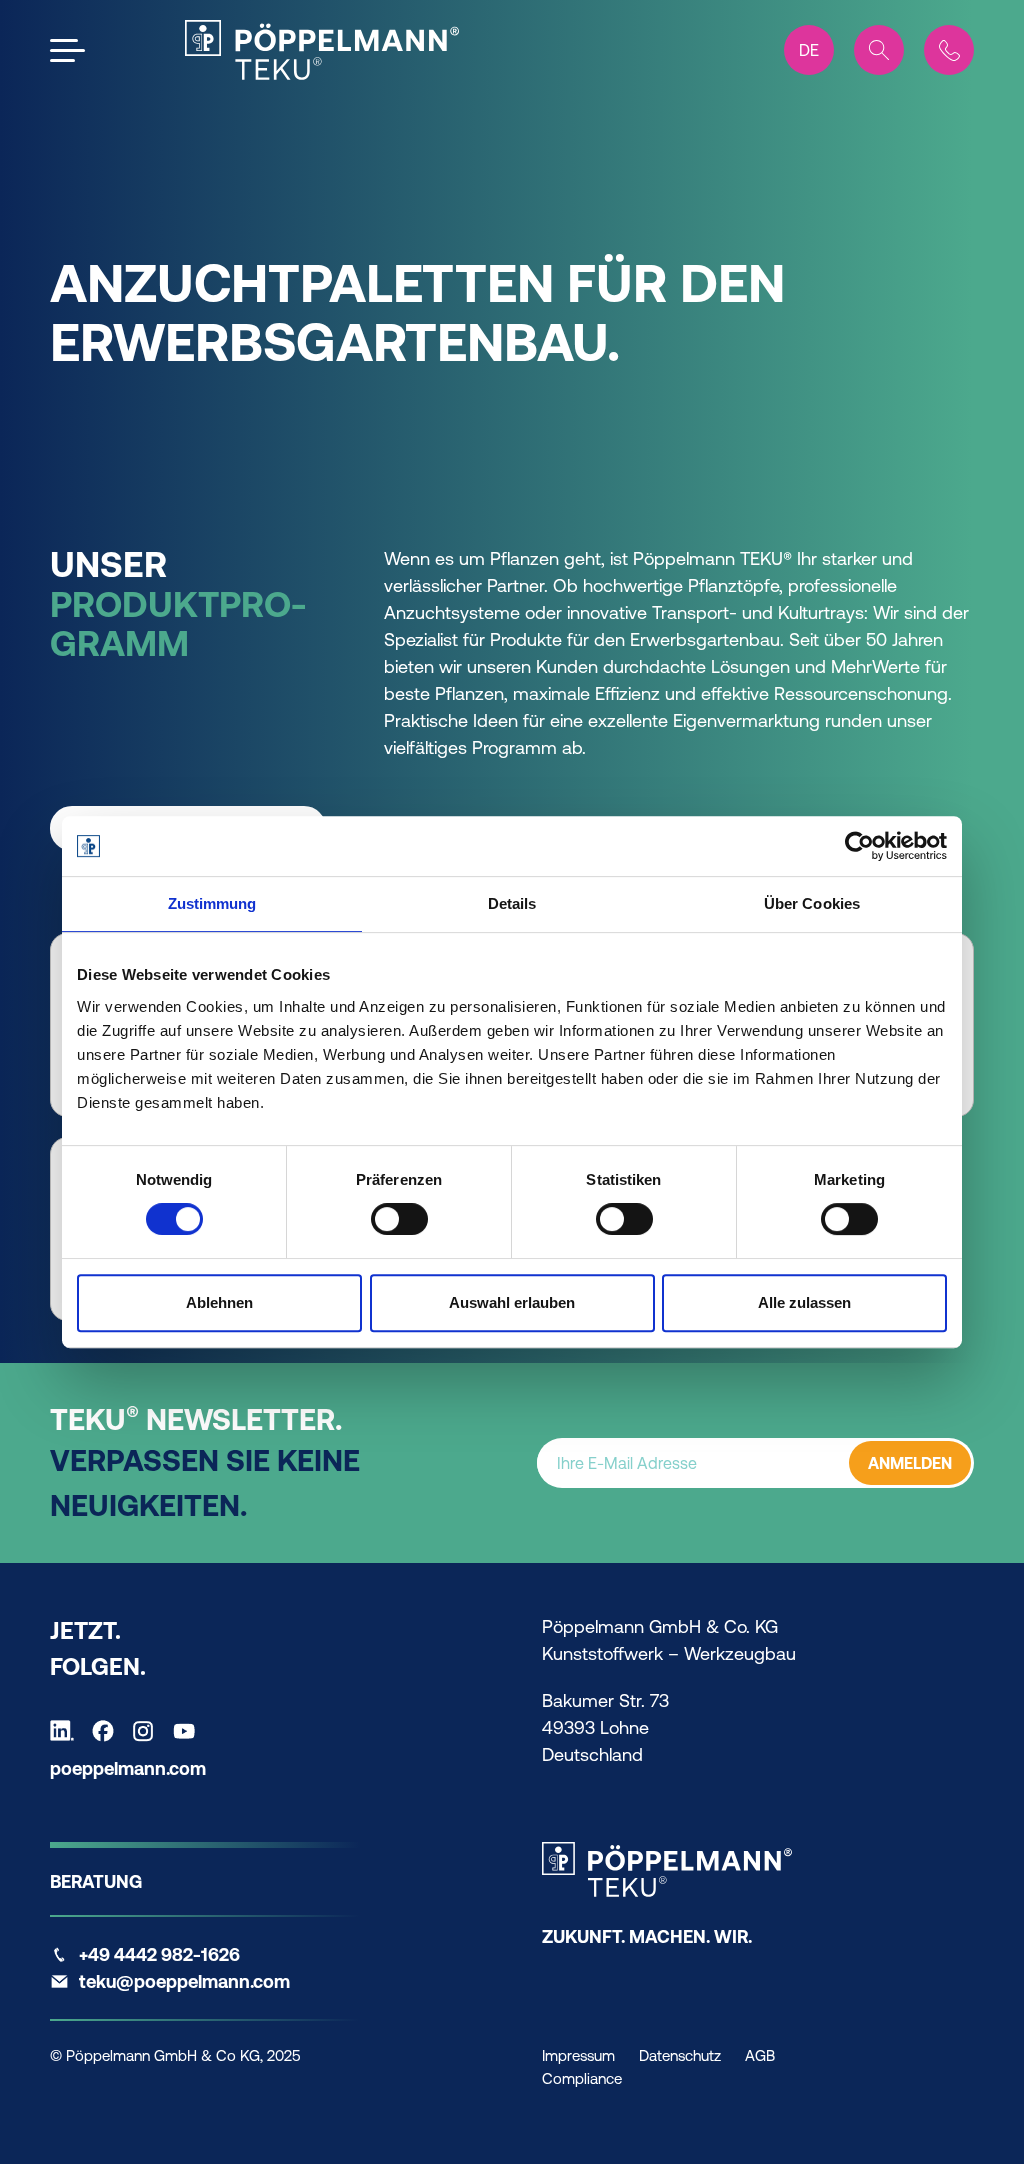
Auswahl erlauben (512, 1302)
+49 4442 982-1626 (159, 1954)
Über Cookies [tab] (812, 903)
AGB (760, 2055)
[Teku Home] (322, 50)
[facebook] (108, 1731)
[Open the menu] (67, 50)
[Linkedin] (67, 1731)
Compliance (582, 2078)
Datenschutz (680, 2055)
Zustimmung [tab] (212, 903)
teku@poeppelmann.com (184, 1981)
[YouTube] (189, 1731)
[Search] (879, 50)
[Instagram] (148, 1731)
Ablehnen (219, 1302)
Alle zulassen (804, 1302)
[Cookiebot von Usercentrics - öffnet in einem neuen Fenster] (859, 846)
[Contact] (949, 50)
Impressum (578, 2055)
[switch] (399, 1219)
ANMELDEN (910, 1463)
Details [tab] (512, 903)
